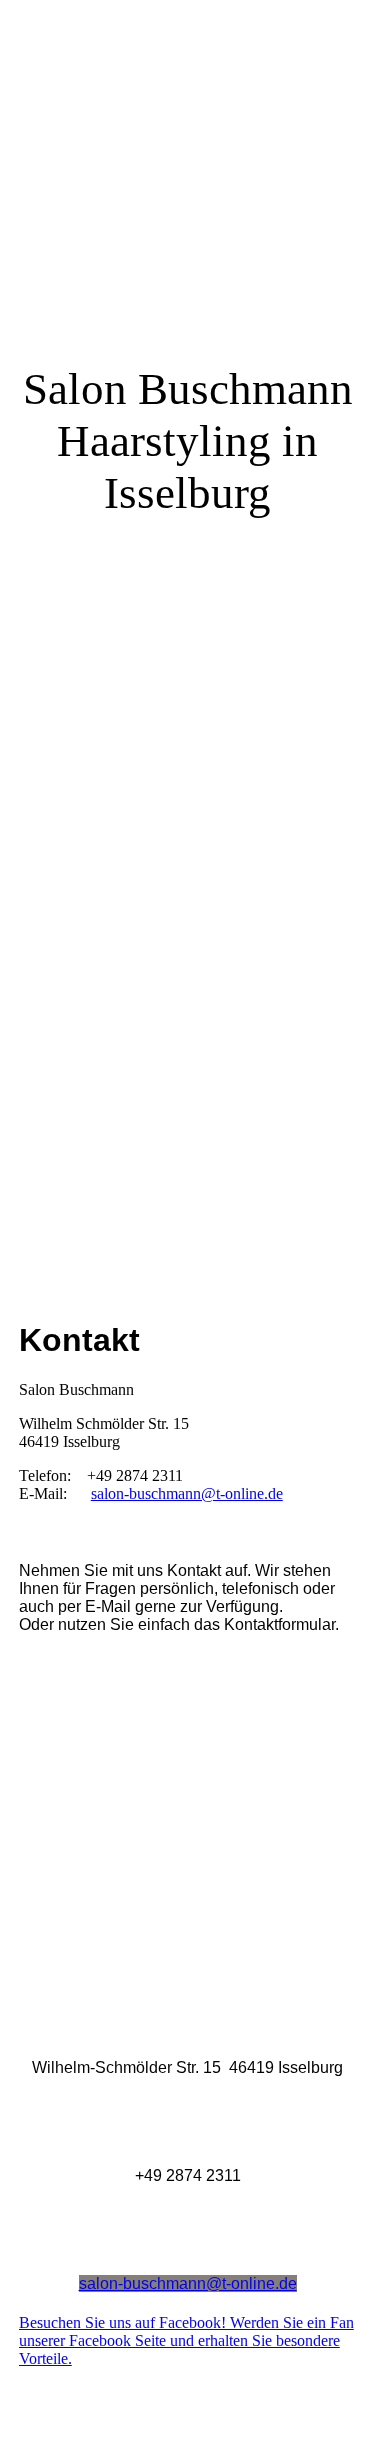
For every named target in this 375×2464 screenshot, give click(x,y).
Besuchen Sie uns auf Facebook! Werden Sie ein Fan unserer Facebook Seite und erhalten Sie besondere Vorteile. (186, 2340)
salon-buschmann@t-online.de (187, 1493)
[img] (187, 616)
